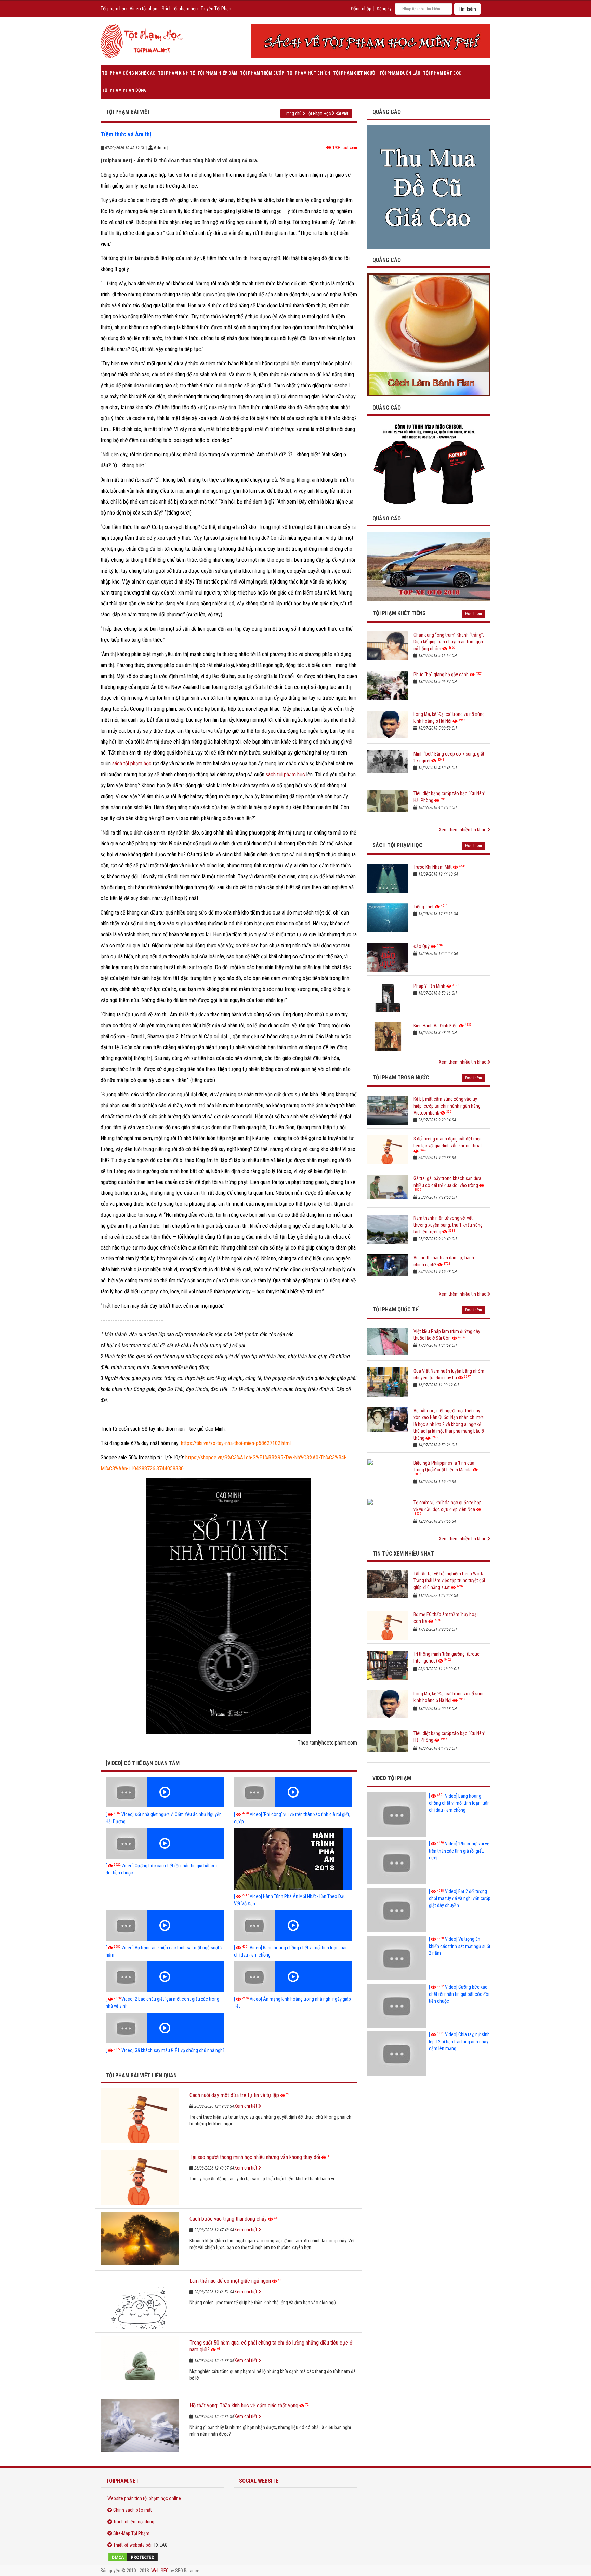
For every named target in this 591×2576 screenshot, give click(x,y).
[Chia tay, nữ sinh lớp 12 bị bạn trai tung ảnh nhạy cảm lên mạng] (397, 2053)
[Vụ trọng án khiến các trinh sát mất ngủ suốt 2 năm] (165, 1925)
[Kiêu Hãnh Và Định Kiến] (388, 1037)
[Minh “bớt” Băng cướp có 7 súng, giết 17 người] (388, 765)
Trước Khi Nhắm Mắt (433, 867)
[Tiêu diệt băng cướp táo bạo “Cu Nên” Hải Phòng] (388, 805)
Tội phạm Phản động (124, 90)
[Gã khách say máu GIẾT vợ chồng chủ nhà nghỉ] (165, 2028)
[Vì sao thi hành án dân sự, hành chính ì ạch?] (388, 1269)
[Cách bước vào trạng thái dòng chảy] (140, 2240)
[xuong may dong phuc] (429, 464)
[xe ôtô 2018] (429, 566)
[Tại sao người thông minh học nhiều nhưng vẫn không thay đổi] (140, 2178)
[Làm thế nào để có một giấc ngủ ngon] (140, 2301)
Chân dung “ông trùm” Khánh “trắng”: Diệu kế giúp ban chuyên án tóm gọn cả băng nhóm (449, 642)
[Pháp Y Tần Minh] (388, 997)
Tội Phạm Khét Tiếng (399, 613)
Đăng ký (384, 9)
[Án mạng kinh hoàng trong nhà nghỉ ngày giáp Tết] (293, 1977)
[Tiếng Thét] (388, 918)
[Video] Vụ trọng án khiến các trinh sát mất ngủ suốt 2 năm (460, 1946)
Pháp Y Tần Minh (429, 986)
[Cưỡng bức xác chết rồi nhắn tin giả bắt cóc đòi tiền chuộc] (165, 1843)
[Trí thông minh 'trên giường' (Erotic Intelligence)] (388, 1665)
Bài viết (342, 113)
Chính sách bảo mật (133, 2510)
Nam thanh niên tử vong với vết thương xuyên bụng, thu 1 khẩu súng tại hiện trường (448, 1225)
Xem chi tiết (246, 2106)
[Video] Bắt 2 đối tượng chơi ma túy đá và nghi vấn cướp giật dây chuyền (460, 1898)
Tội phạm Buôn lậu (400, 73)
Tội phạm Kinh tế (176, 73)
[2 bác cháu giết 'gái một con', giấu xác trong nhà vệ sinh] (165, 1977)
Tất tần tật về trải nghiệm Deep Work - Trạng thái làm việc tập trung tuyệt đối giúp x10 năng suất (449, 1580)
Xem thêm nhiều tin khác (463, 830)
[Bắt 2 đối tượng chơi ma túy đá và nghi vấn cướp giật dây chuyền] (397, 1910)
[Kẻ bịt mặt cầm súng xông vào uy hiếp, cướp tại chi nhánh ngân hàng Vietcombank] (388, 1110)
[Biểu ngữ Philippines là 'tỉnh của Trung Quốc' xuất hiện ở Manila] (388, 1474)
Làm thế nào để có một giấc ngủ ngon (230, 2281)
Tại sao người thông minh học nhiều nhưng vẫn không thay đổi (255, 2157)
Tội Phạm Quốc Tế (395, 1310)
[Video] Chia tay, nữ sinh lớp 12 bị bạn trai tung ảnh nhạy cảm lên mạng (459, 2041)
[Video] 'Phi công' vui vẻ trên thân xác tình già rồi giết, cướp (459, 1851)
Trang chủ (293, 113)
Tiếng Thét (424, 907)
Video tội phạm (144, 9)
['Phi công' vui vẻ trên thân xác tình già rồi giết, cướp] (293, 1792)
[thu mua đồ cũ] (429, 186)
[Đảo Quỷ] (388, 957)
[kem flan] (429, 334)
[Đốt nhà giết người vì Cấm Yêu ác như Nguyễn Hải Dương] (165, 1792)
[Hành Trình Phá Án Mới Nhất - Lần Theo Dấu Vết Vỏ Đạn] (293, 1859)
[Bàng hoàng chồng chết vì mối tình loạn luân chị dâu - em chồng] (293, 1925)
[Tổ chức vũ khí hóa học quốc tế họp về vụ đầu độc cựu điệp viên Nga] (388, 1514)
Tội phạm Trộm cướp (262, 73)
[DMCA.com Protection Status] (162, 2557)
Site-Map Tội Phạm (131, 2533)
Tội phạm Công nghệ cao (129, 73)
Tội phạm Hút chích (309, 73)
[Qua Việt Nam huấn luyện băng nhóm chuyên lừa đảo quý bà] (388, 1382)
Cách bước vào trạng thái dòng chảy (228, 2219)
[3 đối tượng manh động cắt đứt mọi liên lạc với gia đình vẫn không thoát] (388, 1150)
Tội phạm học (114, 9)
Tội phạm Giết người (355, 73)
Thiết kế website (129, 2545)
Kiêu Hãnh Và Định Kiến (436, 1026)
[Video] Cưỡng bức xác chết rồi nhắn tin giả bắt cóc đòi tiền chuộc (459, 1994)
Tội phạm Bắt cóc (442, 73)
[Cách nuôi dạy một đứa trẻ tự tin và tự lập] (140, 2116)
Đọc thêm (474, 613)
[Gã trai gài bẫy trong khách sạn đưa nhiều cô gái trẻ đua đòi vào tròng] (388, 1190)
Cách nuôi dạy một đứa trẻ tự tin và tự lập (234, 2095)
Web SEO (160, 2571)
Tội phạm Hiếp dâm (217, 73)
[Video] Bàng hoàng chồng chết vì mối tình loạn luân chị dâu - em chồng (459, 1803)
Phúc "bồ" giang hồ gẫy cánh (441, 675)
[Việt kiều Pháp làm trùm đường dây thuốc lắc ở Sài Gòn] (388, 1342)
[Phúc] (388, 686)
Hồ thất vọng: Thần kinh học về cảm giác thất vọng (244, 2406)
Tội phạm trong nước (401, 1077)
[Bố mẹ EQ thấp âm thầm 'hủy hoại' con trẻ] (388, 1625)
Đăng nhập (361, 9)
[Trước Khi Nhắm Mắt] (388, 878)
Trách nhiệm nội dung (134, 2522)
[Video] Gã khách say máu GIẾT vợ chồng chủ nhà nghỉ (165, 2050)
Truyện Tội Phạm (217, 9)
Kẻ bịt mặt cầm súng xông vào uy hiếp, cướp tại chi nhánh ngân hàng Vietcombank (447, 1106)
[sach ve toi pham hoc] (371, 41)
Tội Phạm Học (318, 113)
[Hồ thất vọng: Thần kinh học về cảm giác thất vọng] (140, 2426)
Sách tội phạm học (180, 9)
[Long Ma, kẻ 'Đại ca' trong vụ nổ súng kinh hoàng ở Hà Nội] (388, 725)
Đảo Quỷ (422, 946)
